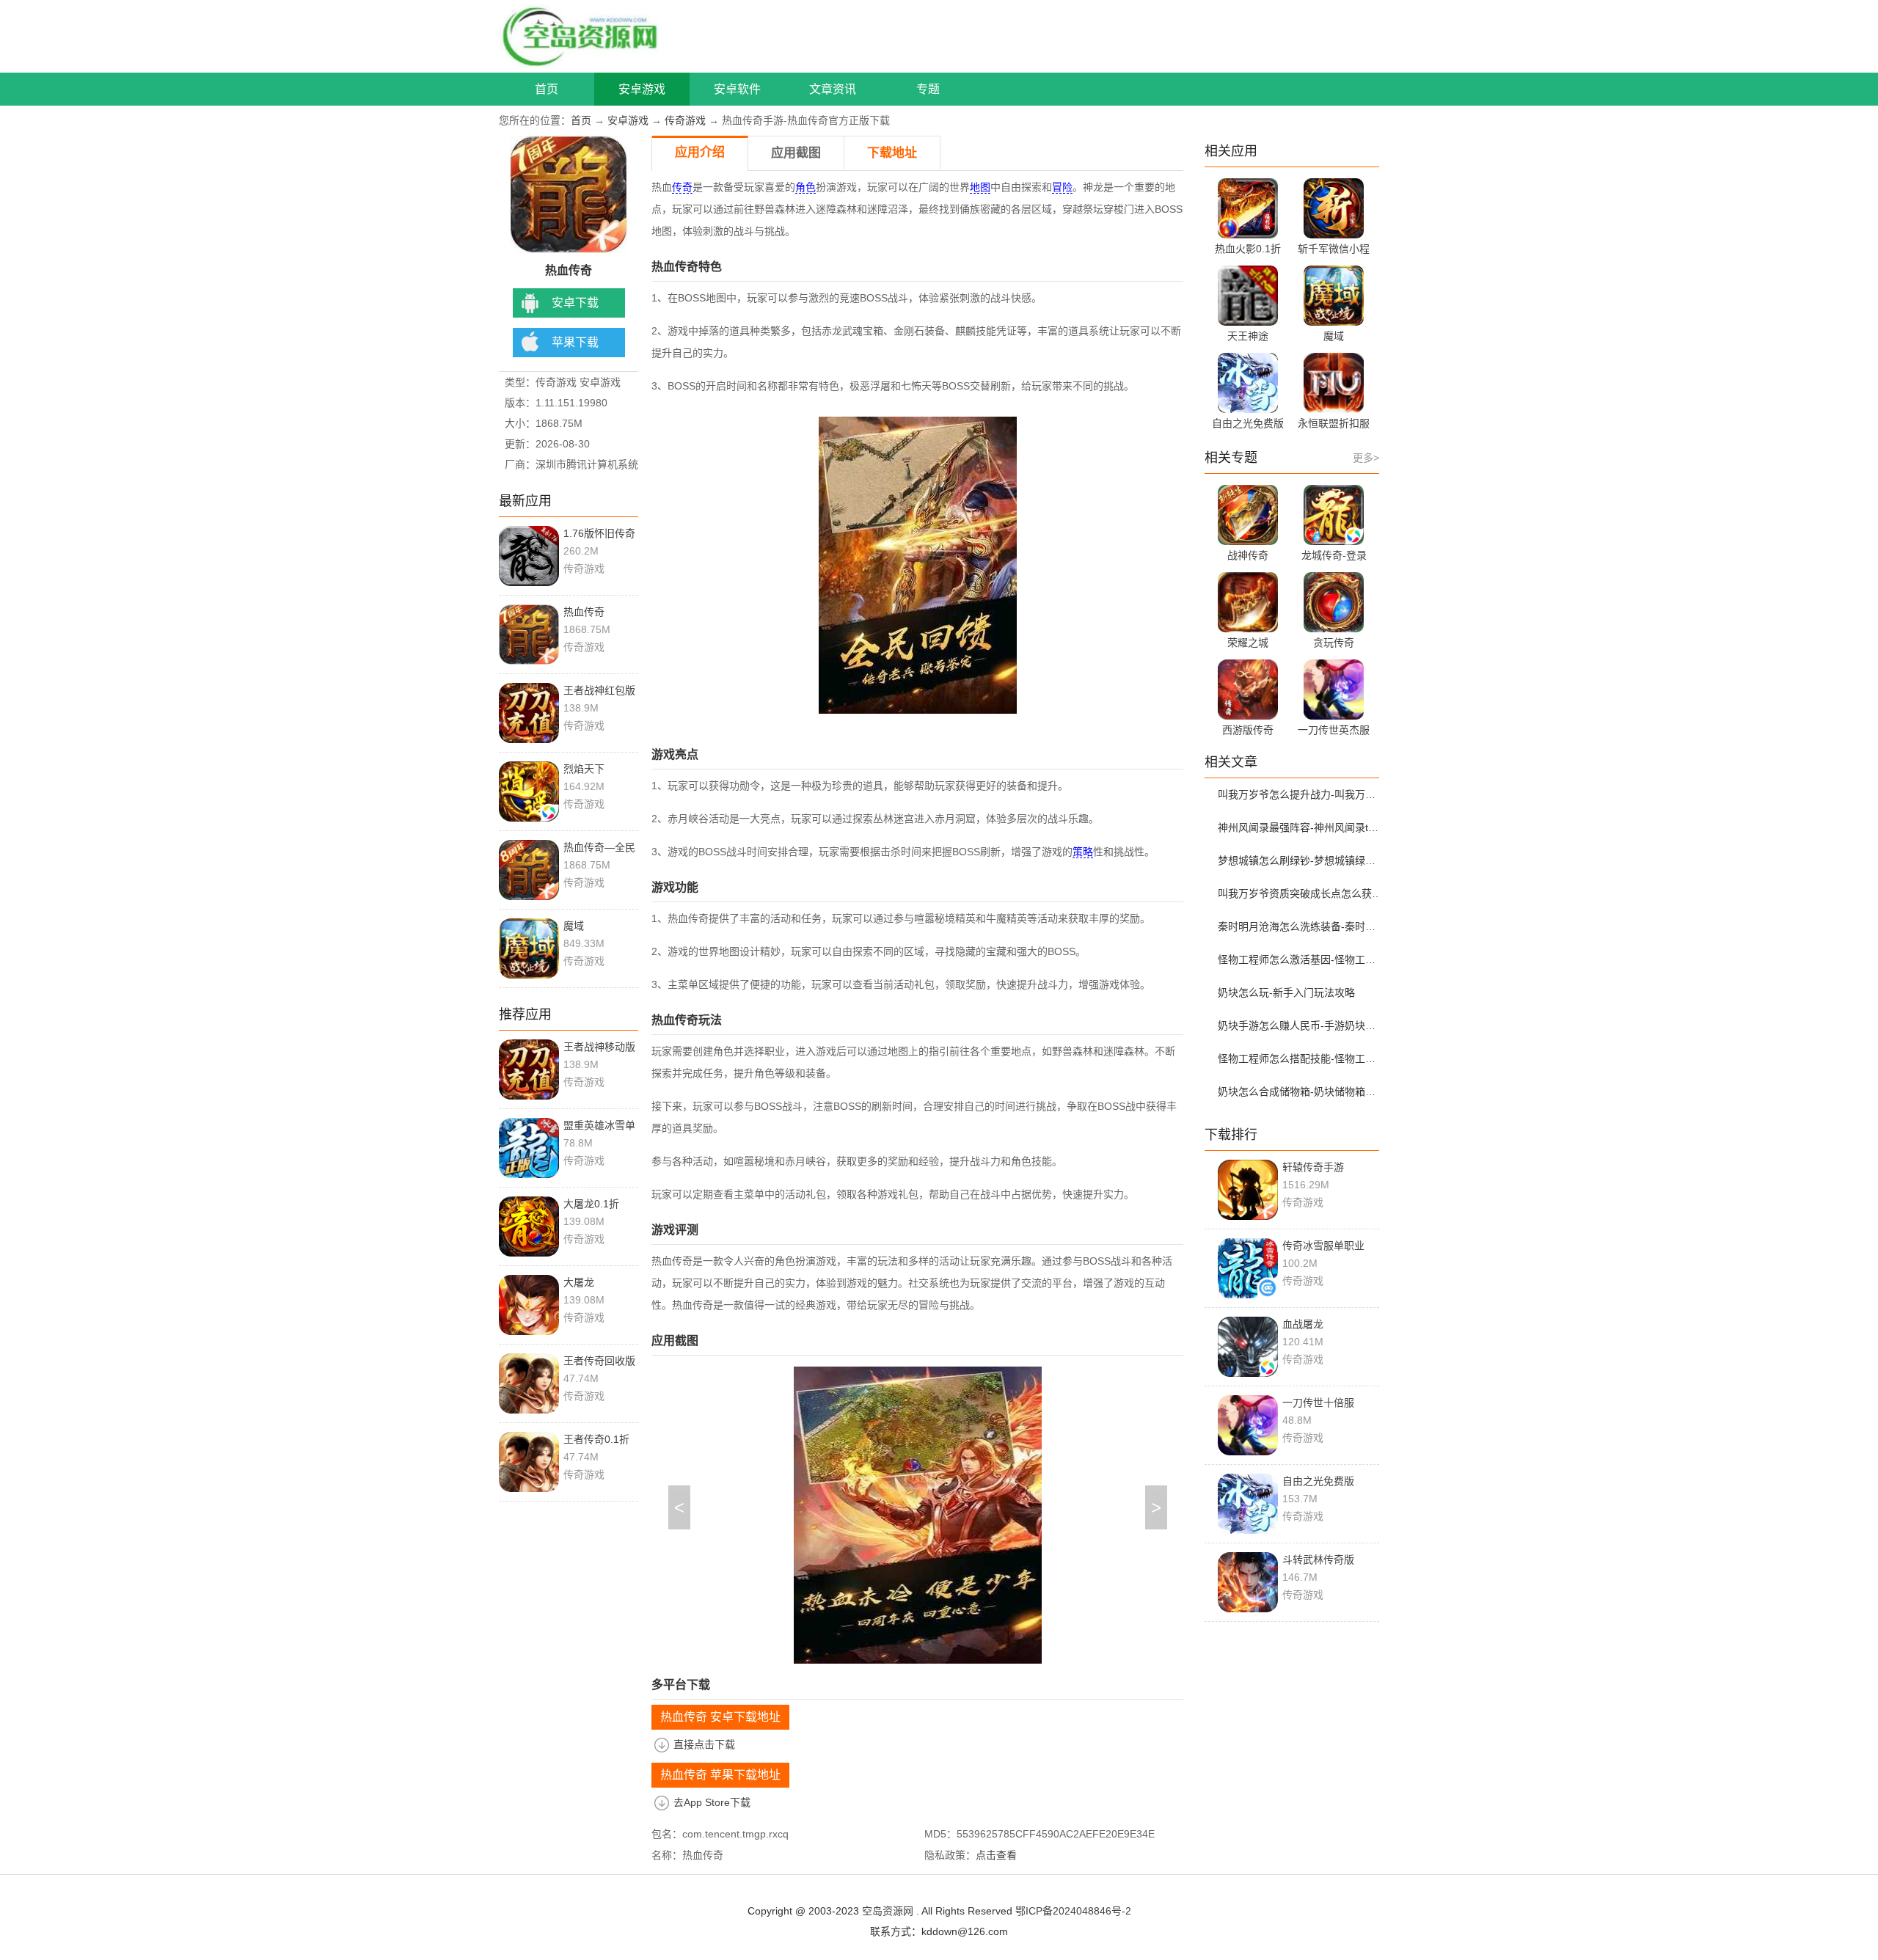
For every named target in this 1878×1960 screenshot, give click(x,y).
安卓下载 (575, 303)
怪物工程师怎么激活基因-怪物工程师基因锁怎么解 (1301, 959)
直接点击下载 (704, 1744)
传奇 (682, 187)
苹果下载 (575, 342)
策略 (1083, 852)
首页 (547, 89)
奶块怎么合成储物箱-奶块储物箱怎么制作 (1301, 1091)
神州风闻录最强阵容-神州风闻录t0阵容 (1301, 827)
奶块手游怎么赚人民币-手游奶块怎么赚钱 (1301, 1025)
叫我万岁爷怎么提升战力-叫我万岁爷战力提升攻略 (1301, 794)
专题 (928, 89)
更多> (1366, 458)
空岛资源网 (888, 1911)
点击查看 (996, 1855)
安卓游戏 (642, 89)
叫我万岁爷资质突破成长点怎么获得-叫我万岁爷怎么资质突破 (1301, 893)
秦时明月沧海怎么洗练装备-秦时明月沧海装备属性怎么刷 (1301, 926)
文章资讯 (833, 89)
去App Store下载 (712, 1802)
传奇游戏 (685, 120)
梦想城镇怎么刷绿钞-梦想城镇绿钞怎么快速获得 (1301, 860)
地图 (980, 187)
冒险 (1062, 187)
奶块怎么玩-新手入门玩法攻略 (1286, 992)
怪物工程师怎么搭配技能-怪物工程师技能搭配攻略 (1301, 1058)
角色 (805, 187)
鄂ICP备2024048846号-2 (1073, 1911)
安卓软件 (737, 89)
